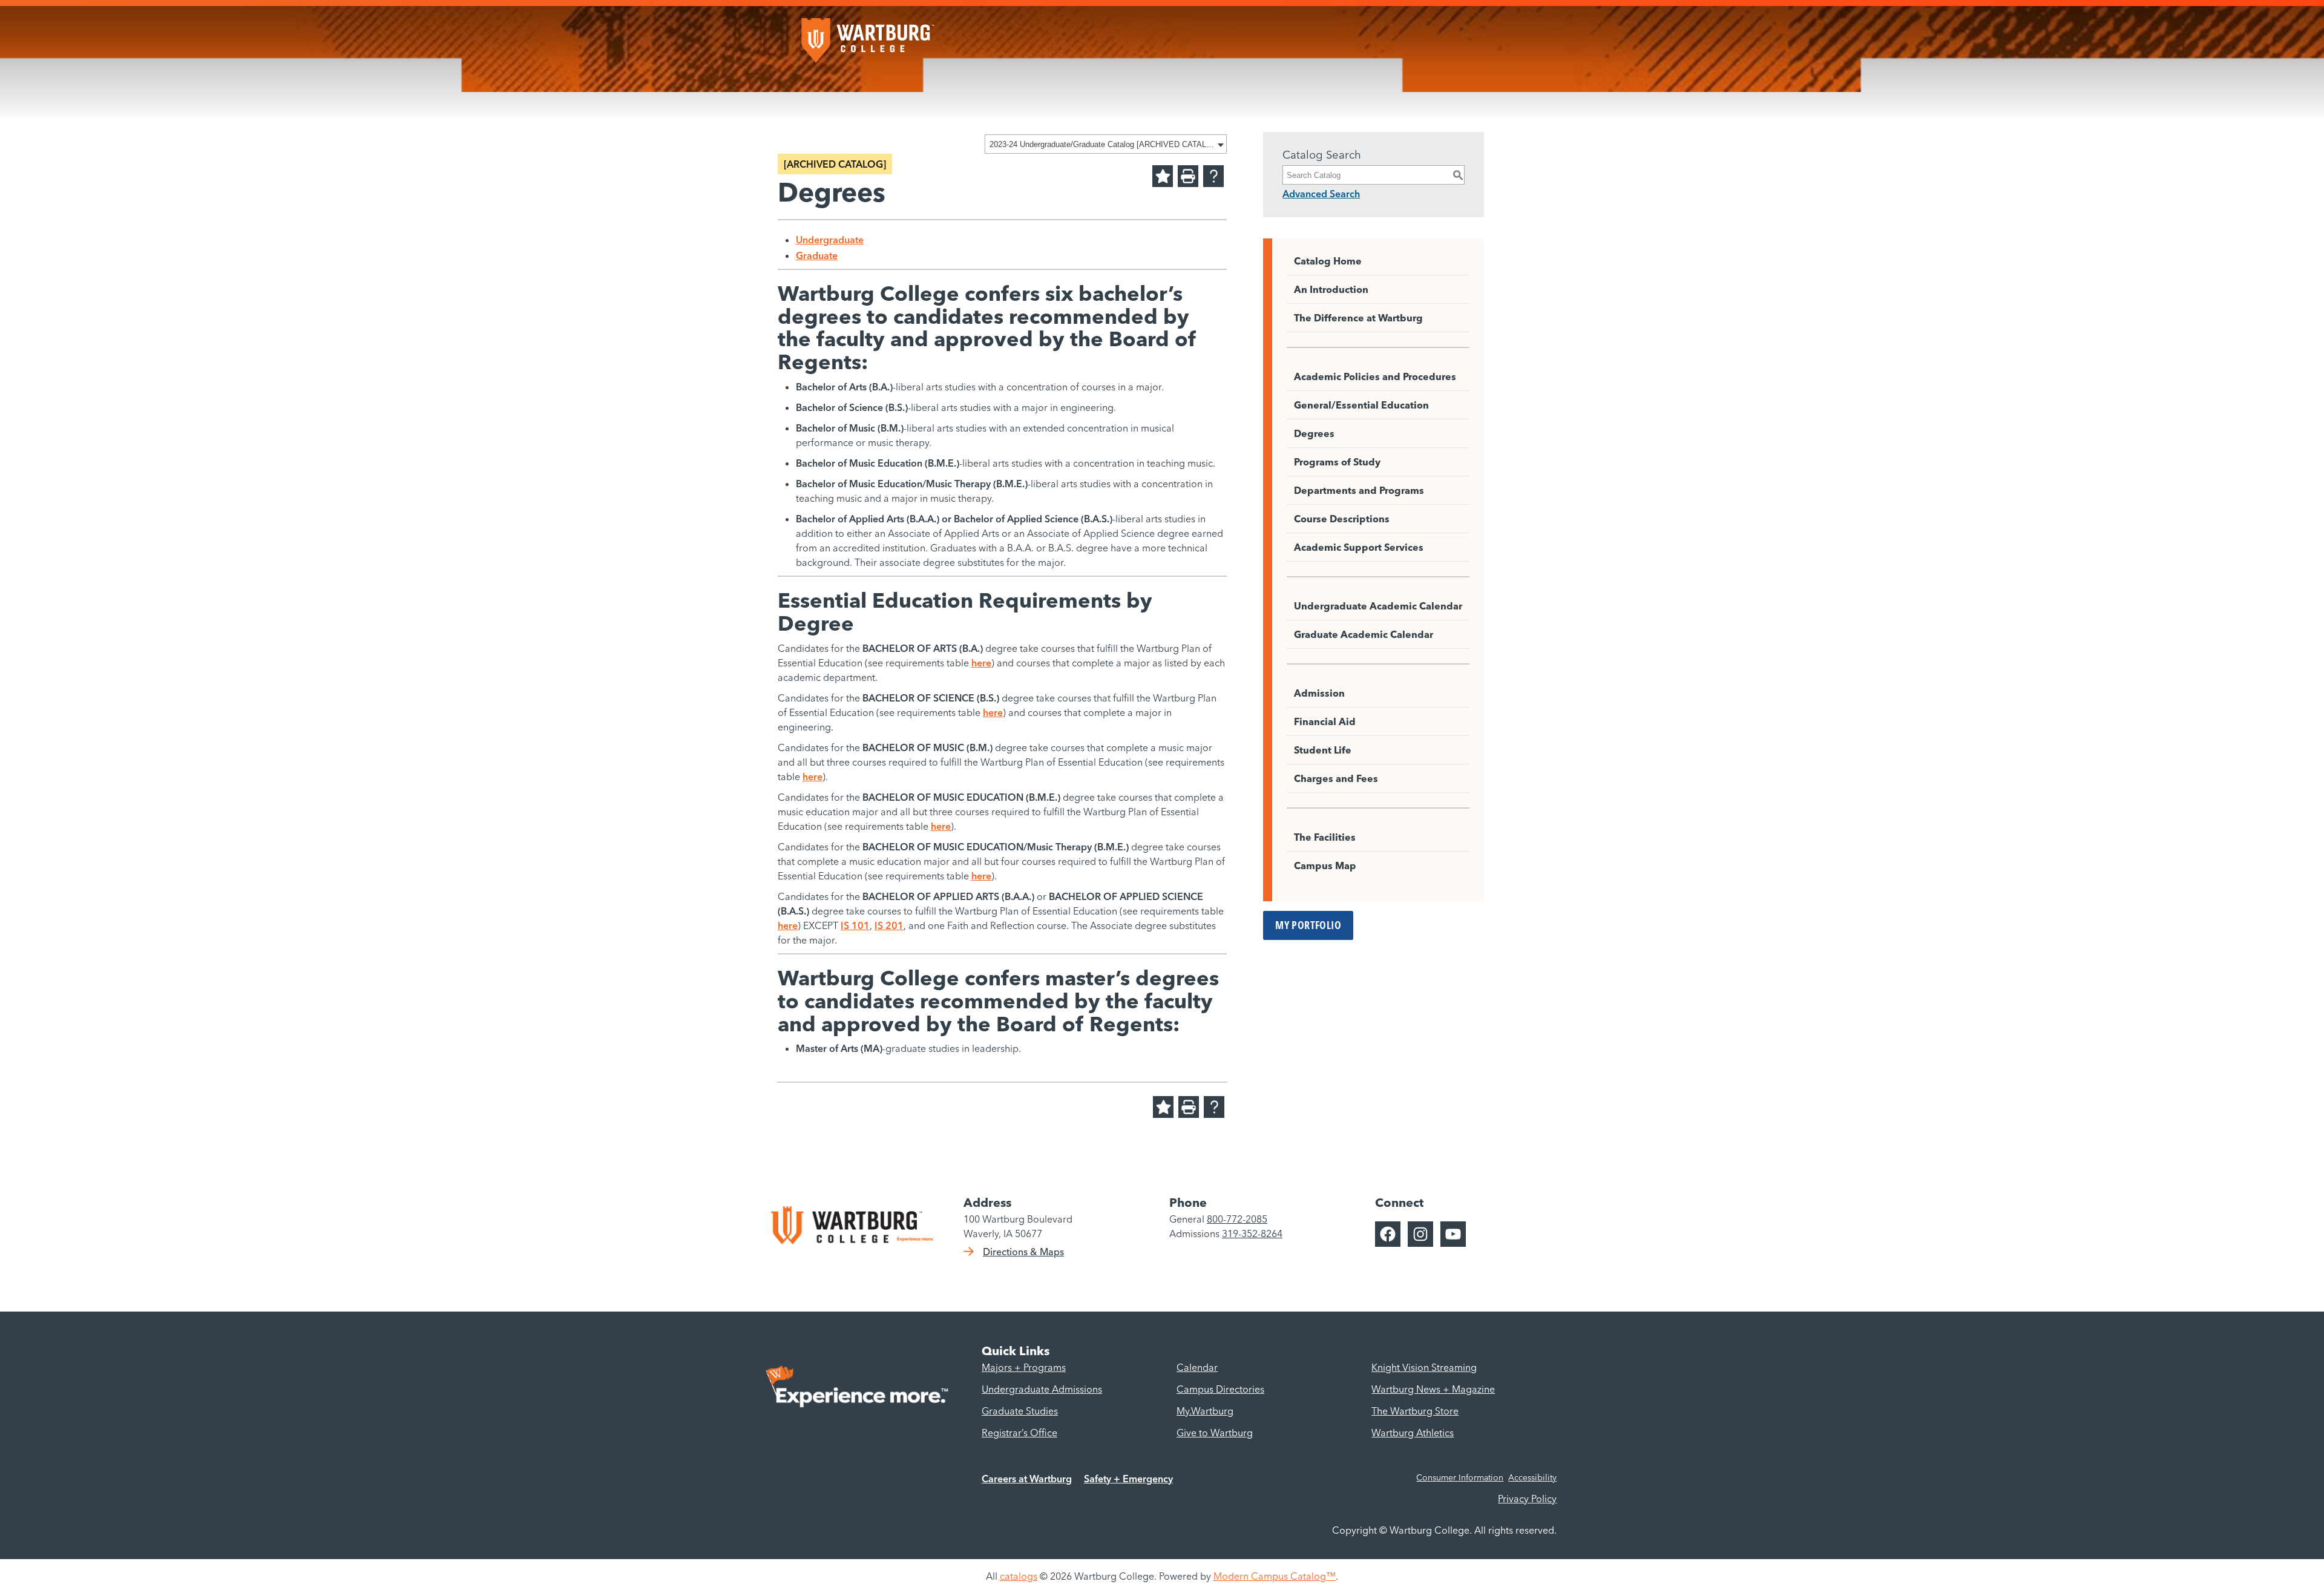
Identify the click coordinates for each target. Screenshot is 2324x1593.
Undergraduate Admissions (1042, 1389)
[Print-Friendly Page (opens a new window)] (1188, 176)
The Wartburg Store (1415, 1411)
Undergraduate (830, 240)
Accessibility (1532, 1477)
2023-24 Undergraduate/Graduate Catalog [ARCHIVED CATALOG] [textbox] (1102, 144)
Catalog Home (1328, 261)
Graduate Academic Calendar (1364, 634)
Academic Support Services (1359, 547)
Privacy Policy (1527, 1499)
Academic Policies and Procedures (1375, 376)
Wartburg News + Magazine (1433, 1389)
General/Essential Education (1361, 405)
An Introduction (1331, 289)
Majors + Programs (1024, 1367)
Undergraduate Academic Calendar (1378, 606)
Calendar (1197, 1367)
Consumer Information (1460, 1477)
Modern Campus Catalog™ (1275, 1576)
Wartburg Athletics (1413, 1433)
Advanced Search (1321, 194)
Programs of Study (1337, 462)
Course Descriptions (1342, 519)
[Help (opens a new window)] (1213, 176)
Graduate (817, 255)
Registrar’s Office (1019, 1433)
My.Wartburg (1205, 1411)
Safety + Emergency (1128, 1479)
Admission (1319, 693)
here (981, 663)
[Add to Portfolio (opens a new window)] (1163, 176)
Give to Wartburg (1215, 1433)
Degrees (1314, 433)
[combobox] (1106, 144)
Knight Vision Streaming (1424, 1367)
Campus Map (1325, 865)
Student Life (1323, 750)
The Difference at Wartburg (1358, 318)
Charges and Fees (1336, 778)
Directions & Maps (1023, 1252)
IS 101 (855, 925)
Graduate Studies (1020, 1411)
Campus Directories (1220, 1389)
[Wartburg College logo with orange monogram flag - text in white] (868, 34)
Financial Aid (1325, 721)
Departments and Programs (1359, 490)
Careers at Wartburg (1027, 1479)
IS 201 (889, 925)
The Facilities (1325, 837)
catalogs (1019, 1576)
